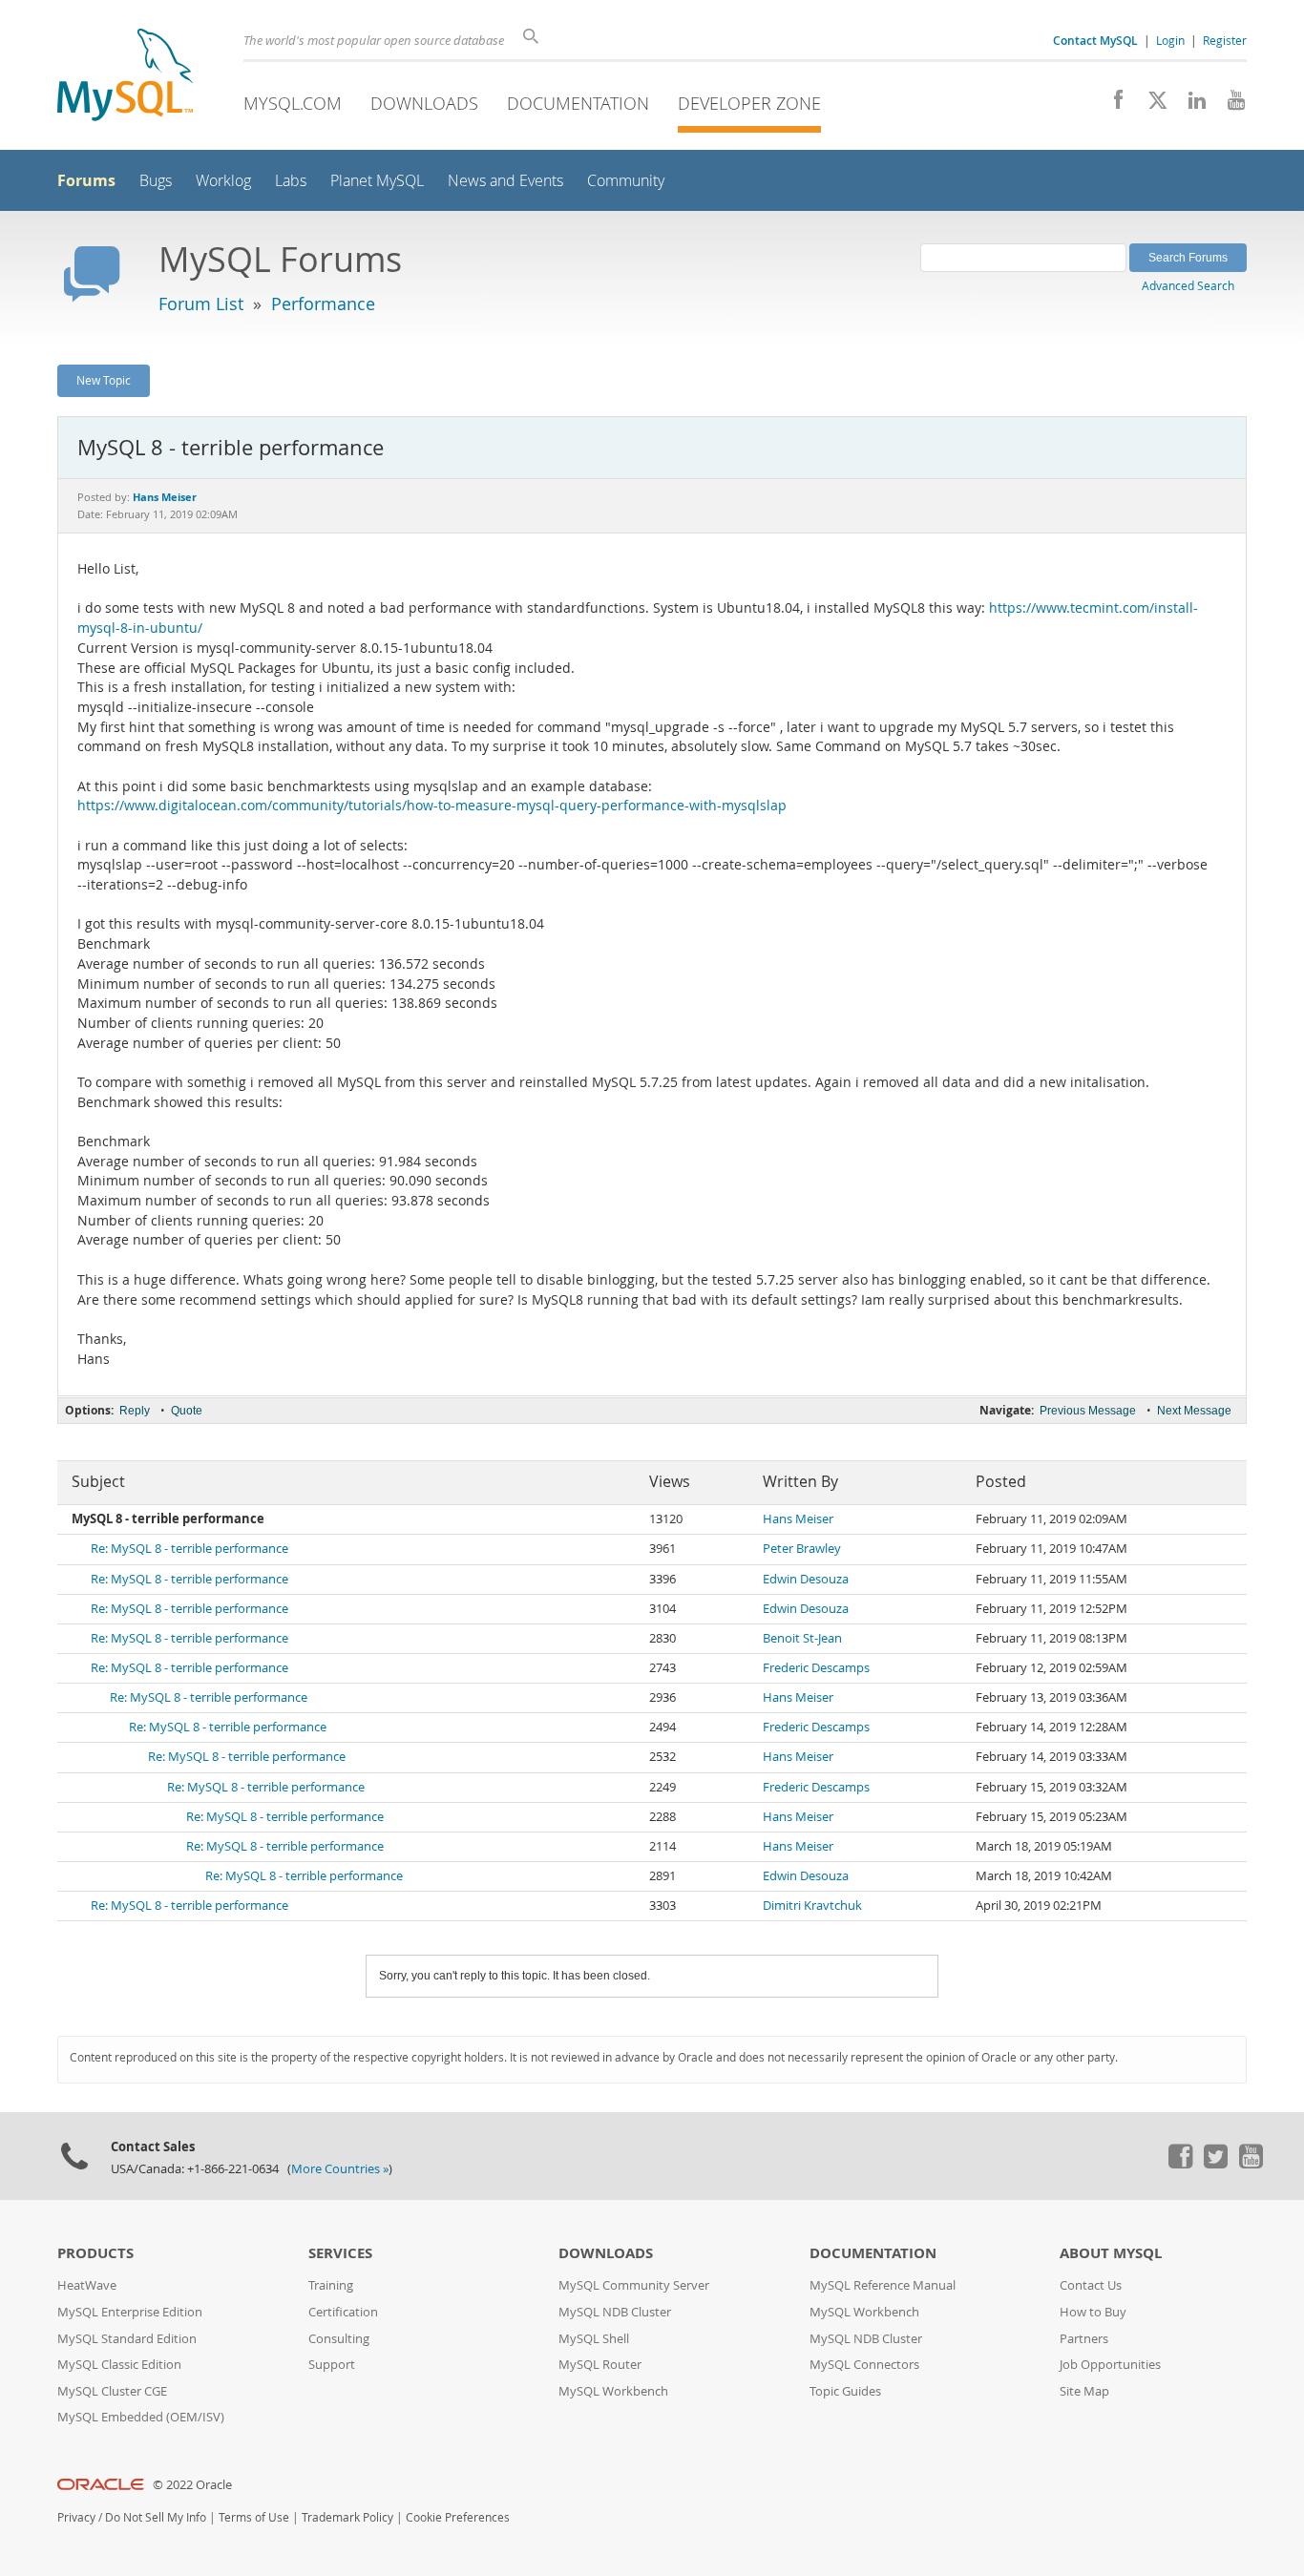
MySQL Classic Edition (119, 2365)
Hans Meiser (798, 1519)
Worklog (223, 181)
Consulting (339, 2339)
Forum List (201, 304)
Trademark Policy (347, 2517)
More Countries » (340, 2169)
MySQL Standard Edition (127, 2339)
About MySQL (1111, 2253)
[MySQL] (125, 77)
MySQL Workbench (613, 2391)
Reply (135, 1411)
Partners (1084, 2339)
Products (95, 2253)
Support (332, 2365)
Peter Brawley (802, 1549)
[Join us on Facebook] (1112, 105)
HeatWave (87, 2285)
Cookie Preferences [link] (458, 2517)
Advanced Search (1188, 285)
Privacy (76, 2517)
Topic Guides (845, 2391)
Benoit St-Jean (802, 1638)
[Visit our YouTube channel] (1229, 105)
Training (331, 2285)
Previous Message (1088, 1411)
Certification (343, 2312)
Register (1225, 40)
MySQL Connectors (864, 2365)
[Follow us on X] (1151, 105)
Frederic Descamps (816, 1668)
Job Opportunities (1110, 2365)
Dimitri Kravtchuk (812, 1906)
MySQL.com (293, 103)
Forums (86, 180)
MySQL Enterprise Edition (130, 2312)
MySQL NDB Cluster (615, 2312)
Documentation (578, 103)
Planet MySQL (377, 181)
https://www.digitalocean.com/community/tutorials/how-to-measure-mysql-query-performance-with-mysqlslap (432, 806)
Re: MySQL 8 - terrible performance (189, 1549)
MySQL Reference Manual (883, 2285)
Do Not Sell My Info (156, 2517)
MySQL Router (600, 2365)
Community (626, 181)
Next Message (1194, 1411)
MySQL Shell (594, 2339)
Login (1170, 40)
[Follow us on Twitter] (1215, 2164)
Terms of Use (254, 2517)
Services (340, 2253)
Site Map (1084, 2391)
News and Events (505, 181)
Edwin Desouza (806, 1579)
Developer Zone (749, 103)
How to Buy (1093, 2312)
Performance (323, 304)
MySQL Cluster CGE (112, 2391)
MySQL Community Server (634, 2285)
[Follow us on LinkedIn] (1190, 105)
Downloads (424, 103)
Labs (291, 181)
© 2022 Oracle (192, 2485)
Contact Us (1091, 2285)
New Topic (104, 380)
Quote (187, 1411)
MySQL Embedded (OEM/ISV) (141, 2417)
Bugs (156, 181)
